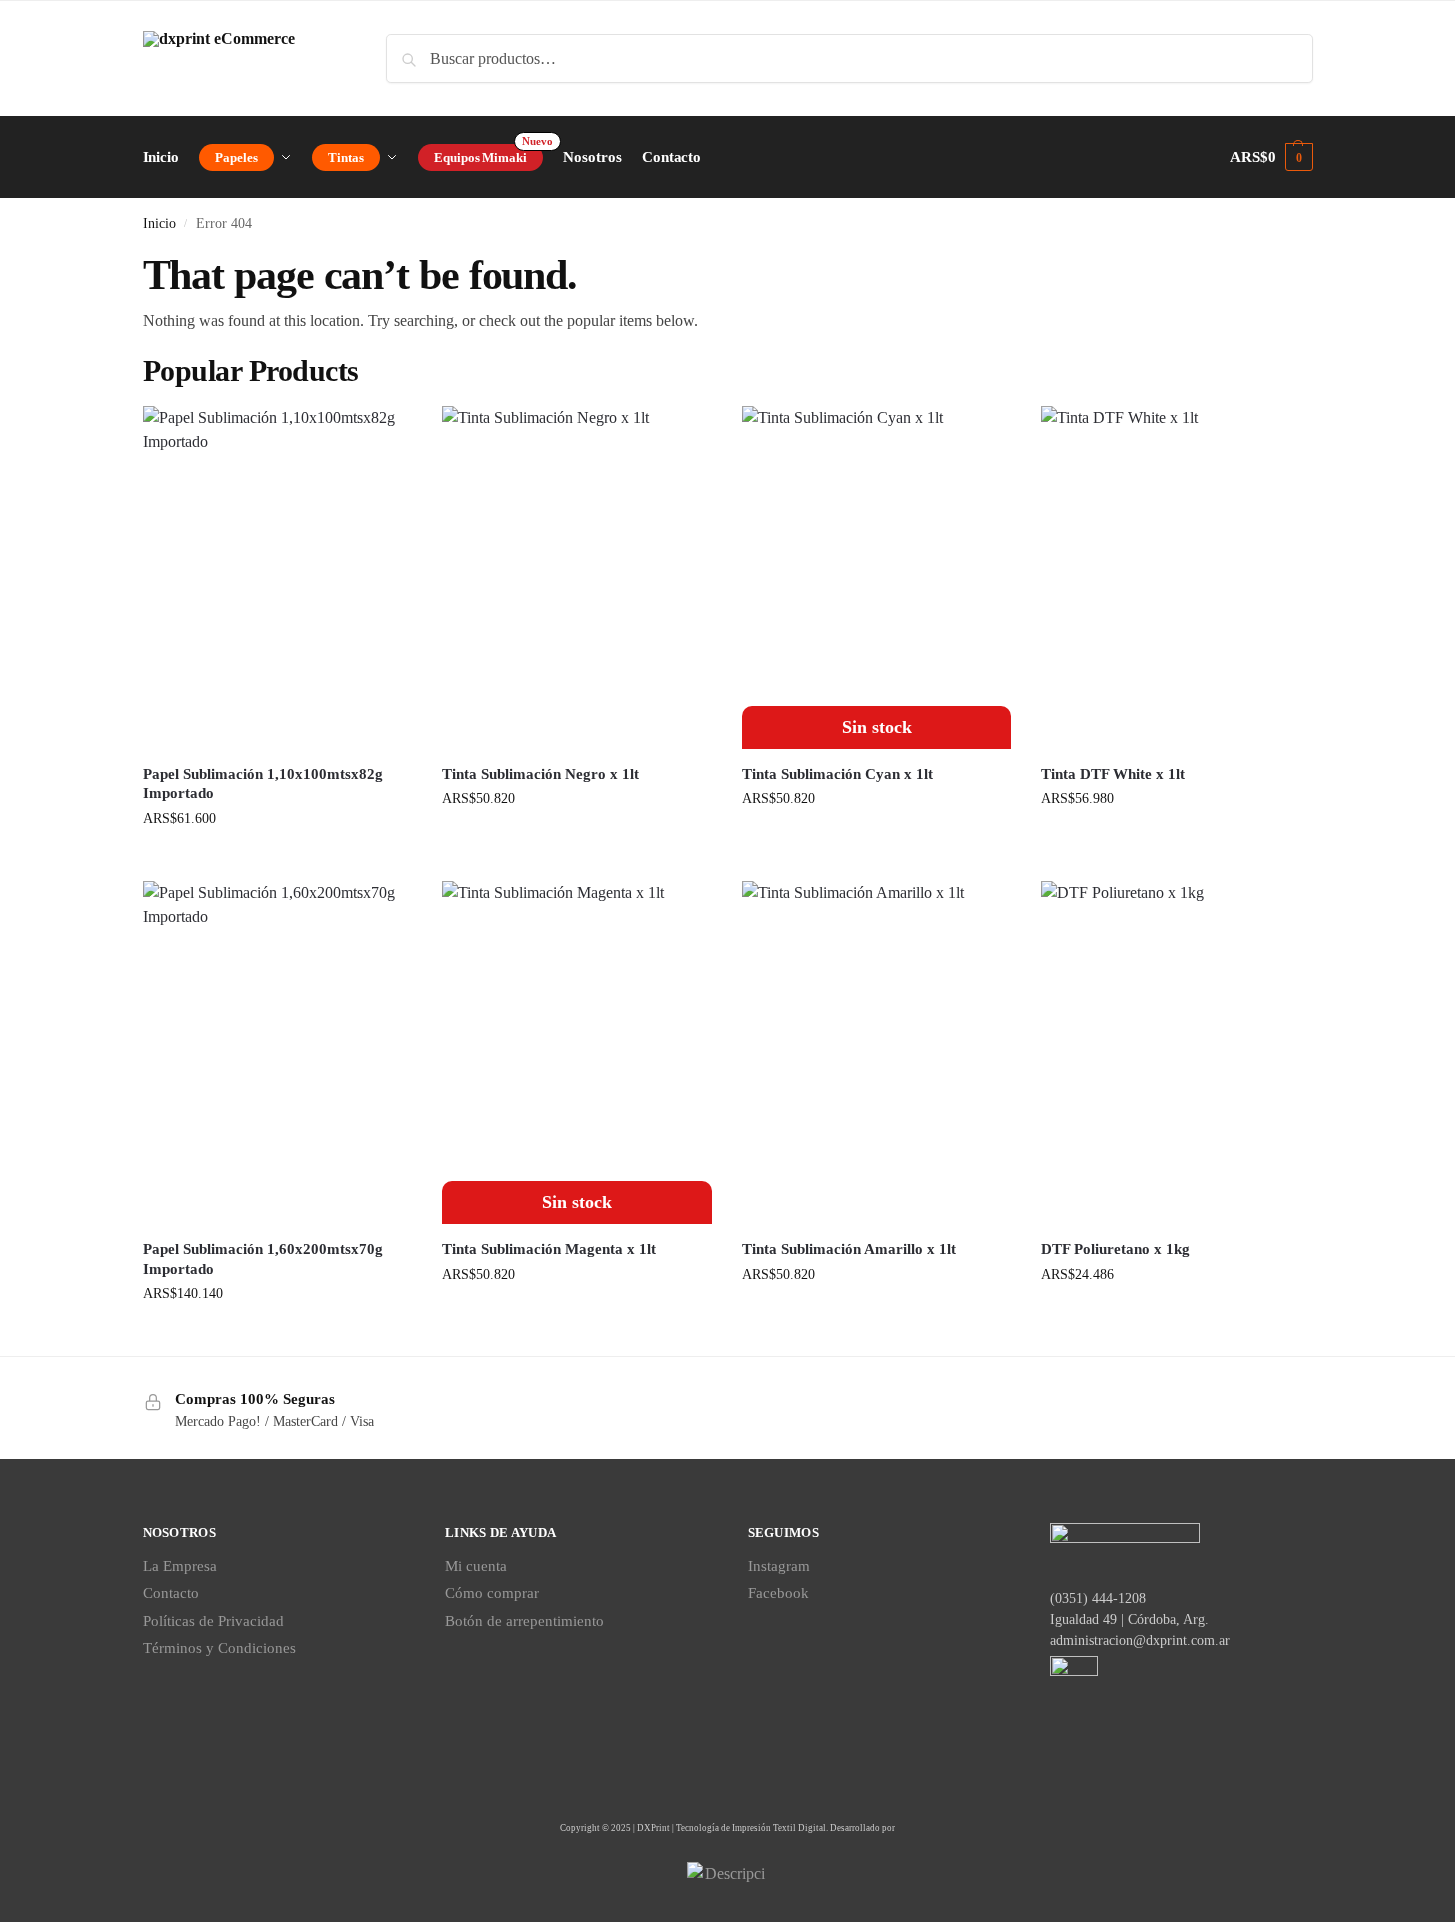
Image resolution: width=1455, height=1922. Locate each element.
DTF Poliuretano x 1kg (1115, 1249)
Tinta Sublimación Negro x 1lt (540, 774)
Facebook (778, 1593)
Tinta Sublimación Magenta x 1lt (549, 1249)
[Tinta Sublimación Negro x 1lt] (577, 577)
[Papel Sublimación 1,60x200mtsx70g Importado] (278, 1052)
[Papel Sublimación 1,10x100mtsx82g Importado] (278, 577)
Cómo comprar (492, 1593)
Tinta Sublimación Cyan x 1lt (837, 774)
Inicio (159, 223)
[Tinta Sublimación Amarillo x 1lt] (877, 1052)
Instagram (779, 1566)
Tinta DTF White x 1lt (1113, 774)
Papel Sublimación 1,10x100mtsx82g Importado (263, 784)
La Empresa (180, 1566)
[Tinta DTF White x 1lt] (1176, 577)
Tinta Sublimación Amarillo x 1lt (849, 1249)
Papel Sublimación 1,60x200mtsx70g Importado (263, 1259)
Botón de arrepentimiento (524, 1621)
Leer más (876, 840)
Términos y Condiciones (219, 1648)
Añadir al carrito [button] (277, 860)
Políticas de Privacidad (213, 1621)
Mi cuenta (476, 1566)
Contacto (171, 1593)
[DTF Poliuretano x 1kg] (1176, 1052)
